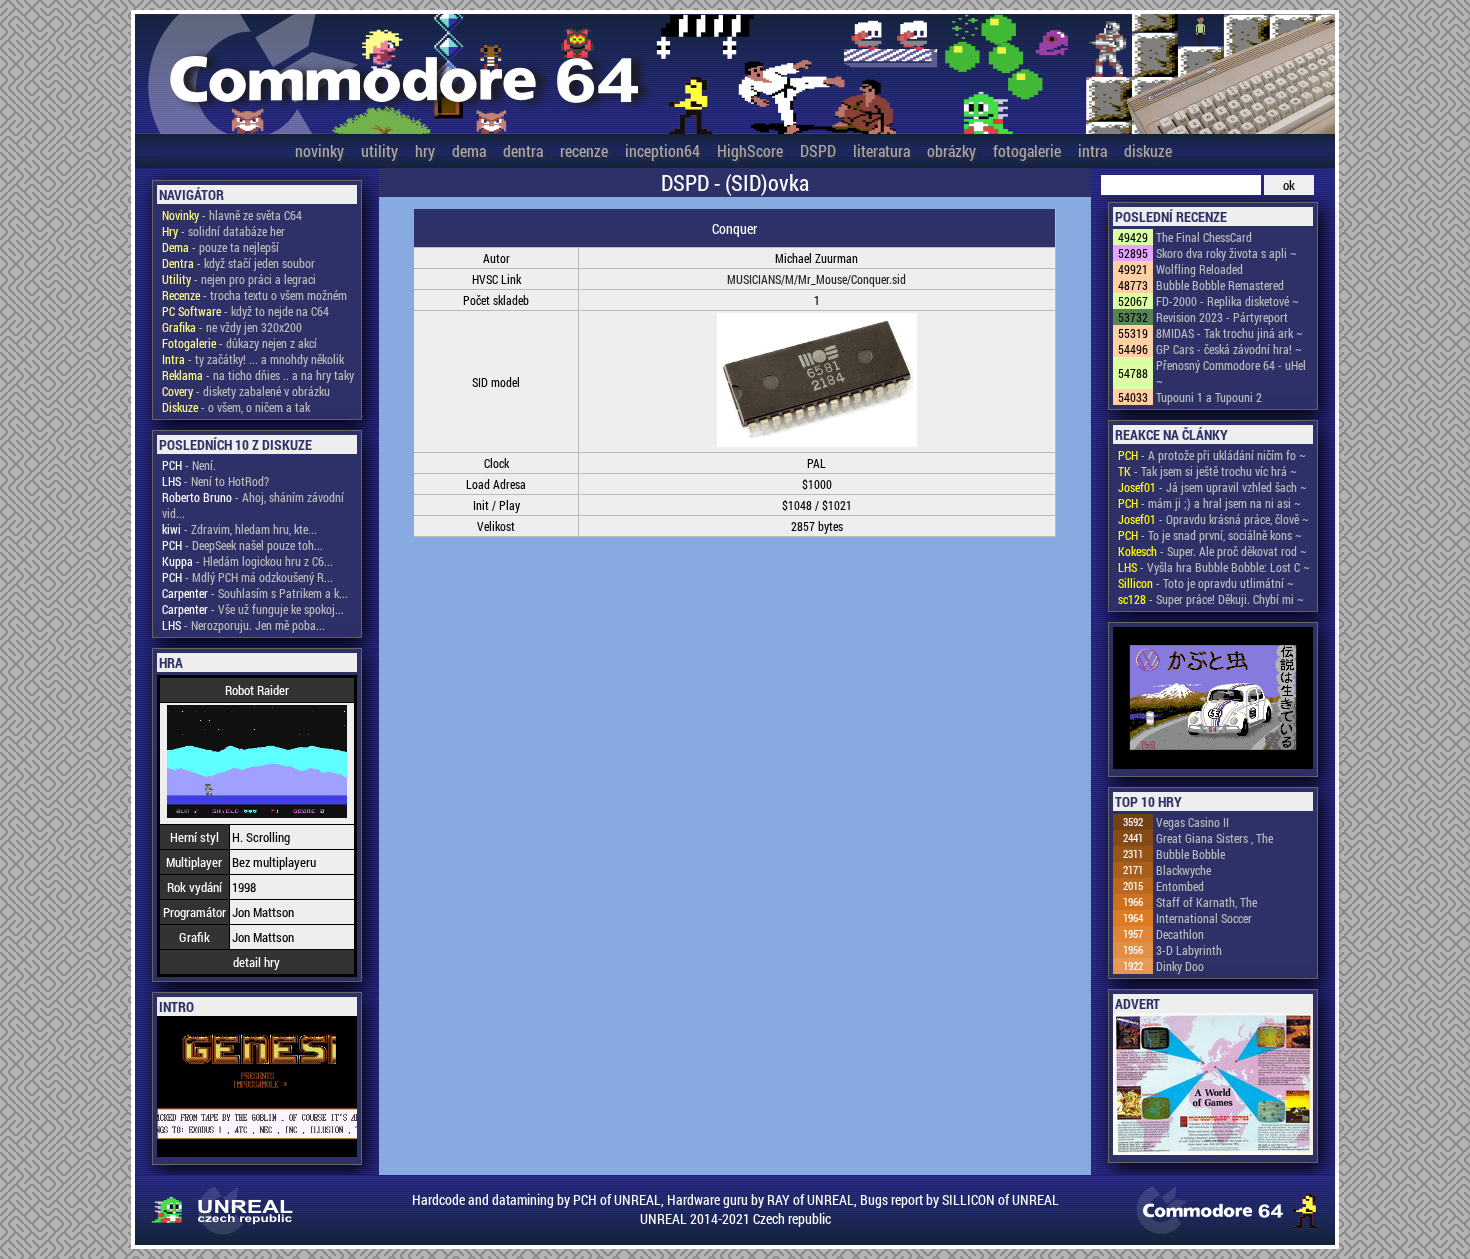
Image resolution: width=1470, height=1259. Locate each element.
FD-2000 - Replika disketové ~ (1227, 301)
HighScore (750, 150)
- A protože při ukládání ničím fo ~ (1212, 455)
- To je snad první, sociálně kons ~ (1210, 535)
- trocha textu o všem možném (254, 295)
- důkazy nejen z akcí (239, 343)
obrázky (951, 150)
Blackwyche (1183, 870)
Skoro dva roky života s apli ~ (1226, 253)
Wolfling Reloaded (1199, 269)
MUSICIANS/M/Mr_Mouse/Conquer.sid (816, 279)
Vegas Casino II (1192, 822)
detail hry (256, 962)
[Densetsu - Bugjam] (1213, 699)
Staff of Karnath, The (1206, 902)
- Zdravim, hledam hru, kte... (239, 529)
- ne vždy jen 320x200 (232, 327)
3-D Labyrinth (1189, 950)
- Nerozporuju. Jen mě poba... (243, 625)
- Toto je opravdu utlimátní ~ (1206, 583)
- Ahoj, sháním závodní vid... (253, 505)
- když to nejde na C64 (245, 311)
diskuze (1148, 150)
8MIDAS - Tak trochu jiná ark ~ (1229, 333)
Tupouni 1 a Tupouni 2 (1209, 397)
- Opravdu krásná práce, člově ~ (1213, 519)
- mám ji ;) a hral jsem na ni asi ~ (1209, 503)
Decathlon (1180, 934)
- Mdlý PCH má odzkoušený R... (247, 577)
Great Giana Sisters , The (1214, 838)
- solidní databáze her (223, 231)
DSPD (818, 150)
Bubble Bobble (1190, 854)
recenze (584, 150)
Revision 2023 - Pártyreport (1222, 317)
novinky (319, 150)
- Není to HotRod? (215, 481)
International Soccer (1204, 918)
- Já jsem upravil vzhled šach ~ (1212, 487)
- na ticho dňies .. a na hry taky (258, 375)
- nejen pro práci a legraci (239, 279)
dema (469, 150)
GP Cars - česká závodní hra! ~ (1229, 349)
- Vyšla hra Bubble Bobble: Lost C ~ (1214, 567)
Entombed (1180, 886)
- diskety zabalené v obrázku (246, 391)
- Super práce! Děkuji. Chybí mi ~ (1211, 599)
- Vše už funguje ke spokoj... (253, 609)
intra (1092, 150)
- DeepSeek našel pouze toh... (242, 545)
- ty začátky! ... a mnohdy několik (253, 359)
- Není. (189, 465)
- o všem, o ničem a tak (236, 407)
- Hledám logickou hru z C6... (247, 561)
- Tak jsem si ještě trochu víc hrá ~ (1207, 471)
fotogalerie (1027, 150)
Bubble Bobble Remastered (1220, 285)
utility (379, 150)
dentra (523, 150)
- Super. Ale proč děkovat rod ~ (1212, 551)
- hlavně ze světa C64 (232, 215)
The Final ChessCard (1204, 237)
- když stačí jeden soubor (238, 263)
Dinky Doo (1180, 966)
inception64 (662, 150)
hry (425, 150)
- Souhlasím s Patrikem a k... (255, 593)
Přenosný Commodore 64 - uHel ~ (1231, 373)
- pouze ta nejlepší (220, 247)
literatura (881, 150)
